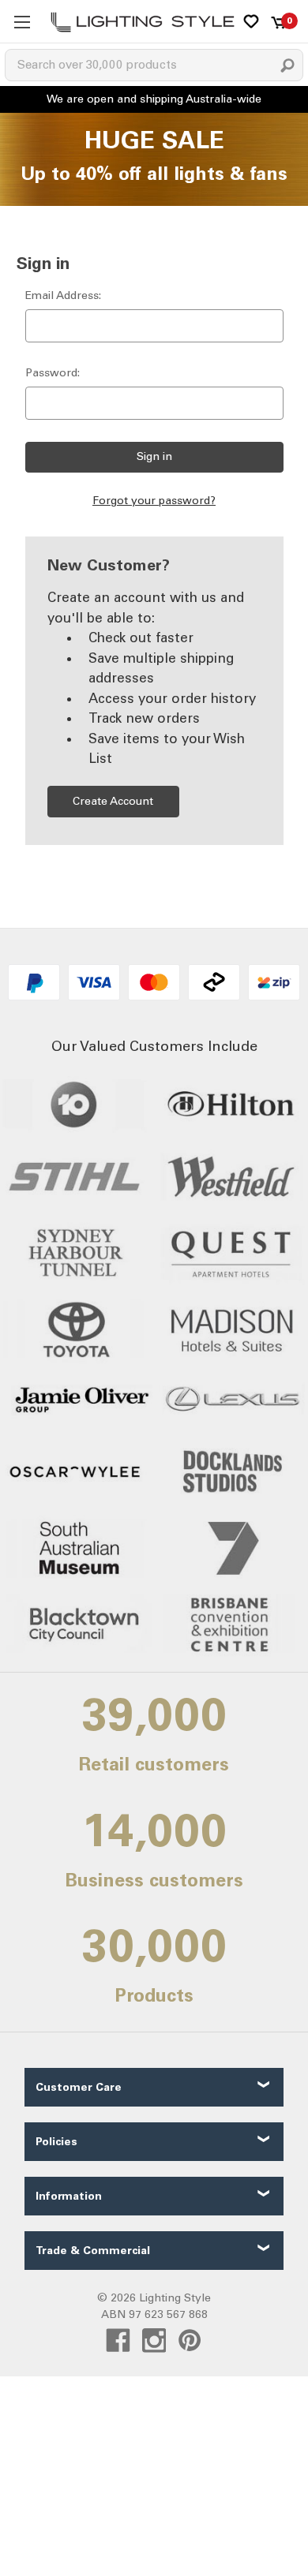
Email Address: (63, 295)
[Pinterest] (190, 2340)
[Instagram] (154, 2340)
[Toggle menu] (22, 22)
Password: (53, 373)
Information (69, 2196)
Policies (56, 2142)
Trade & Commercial (93, 2251)
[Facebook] (118, 2340)
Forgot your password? (154, 501)
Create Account (113, 801)
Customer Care (79, 2087)
